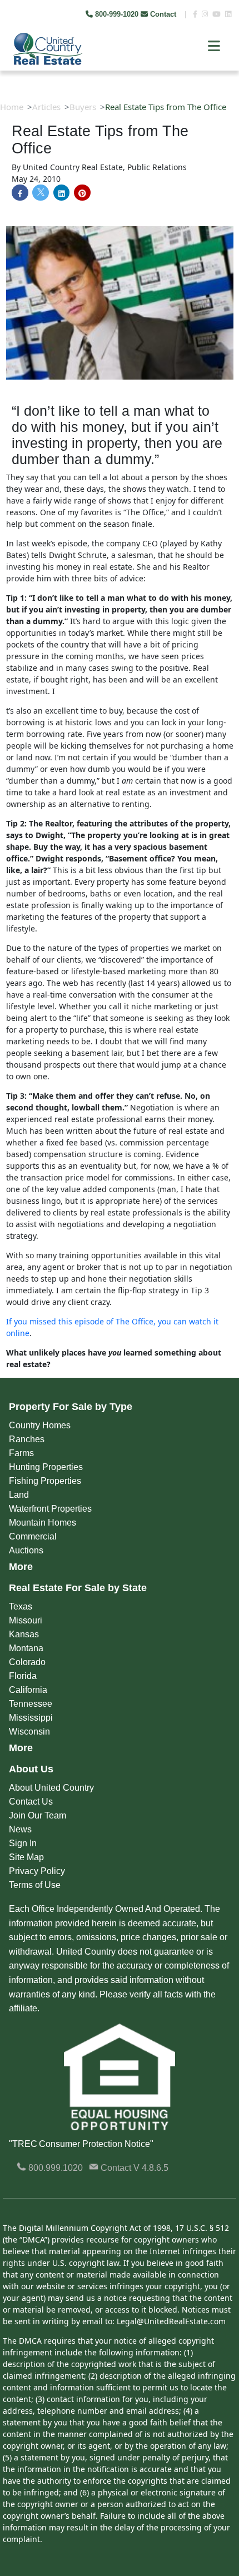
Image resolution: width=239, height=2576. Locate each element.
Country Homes (40, 1425)
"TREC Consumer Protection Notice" (81, 2144)
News (20, 1829)
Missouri (26, 1620)
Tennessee (31, 1704)
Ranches (27, 1439)
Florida (23, 1676)
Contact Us (31, 1802)
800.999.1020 (54, 2168)
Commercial (33, 1536)
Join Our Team (38, 1815)
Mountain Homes (43, 1523)
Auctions (26, 1550)
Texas (21, 1606)
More (21, 1567)
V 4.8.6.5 (151, 2168)
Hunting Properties (46, 1467)
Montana (26, 1648)
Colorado (27, 1662)
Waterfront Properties (50, 1509)
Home (12, 107)
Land (19, 1495)
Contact (163, 14)
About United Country (51, 1788)
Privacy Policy (37, 1871)
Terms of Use (35, 1885)
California (28, 1690)
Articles (46, 107)
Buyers (83, 107)
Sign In (23, 1843)
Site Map (26, 1857)
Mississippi (31, 1718)
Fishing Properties (45, 1481)
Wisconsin (29, 1732)
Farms (21, 1453)
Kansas (24, 1634)
